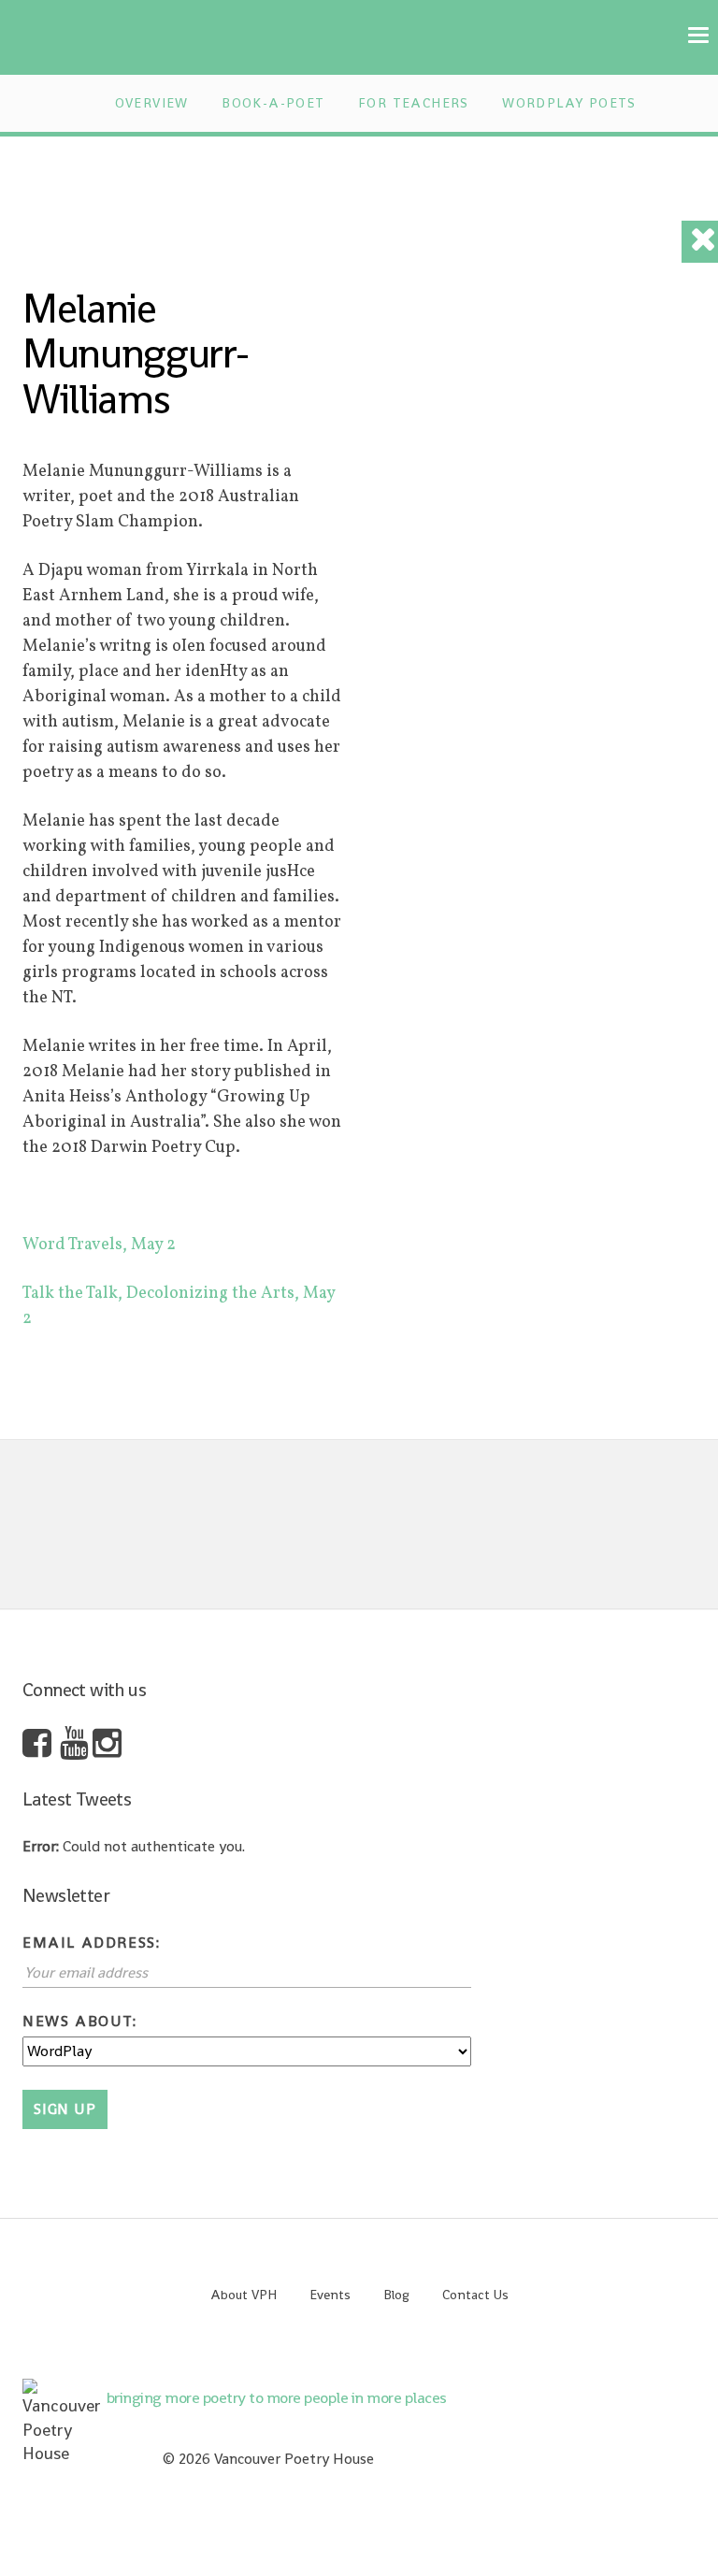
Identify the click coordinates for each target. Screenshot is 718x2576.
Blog (396, 2295)
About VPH (244, 2295)
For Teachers (414, 103)
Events (330, 2295)
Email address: (91, 1943)
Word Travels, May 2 (99, 1245)
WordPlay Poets (569, 103)
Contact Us (475, 2295)
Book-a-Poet (273, 103)
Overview (152, 103)
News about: (80, 2021)
